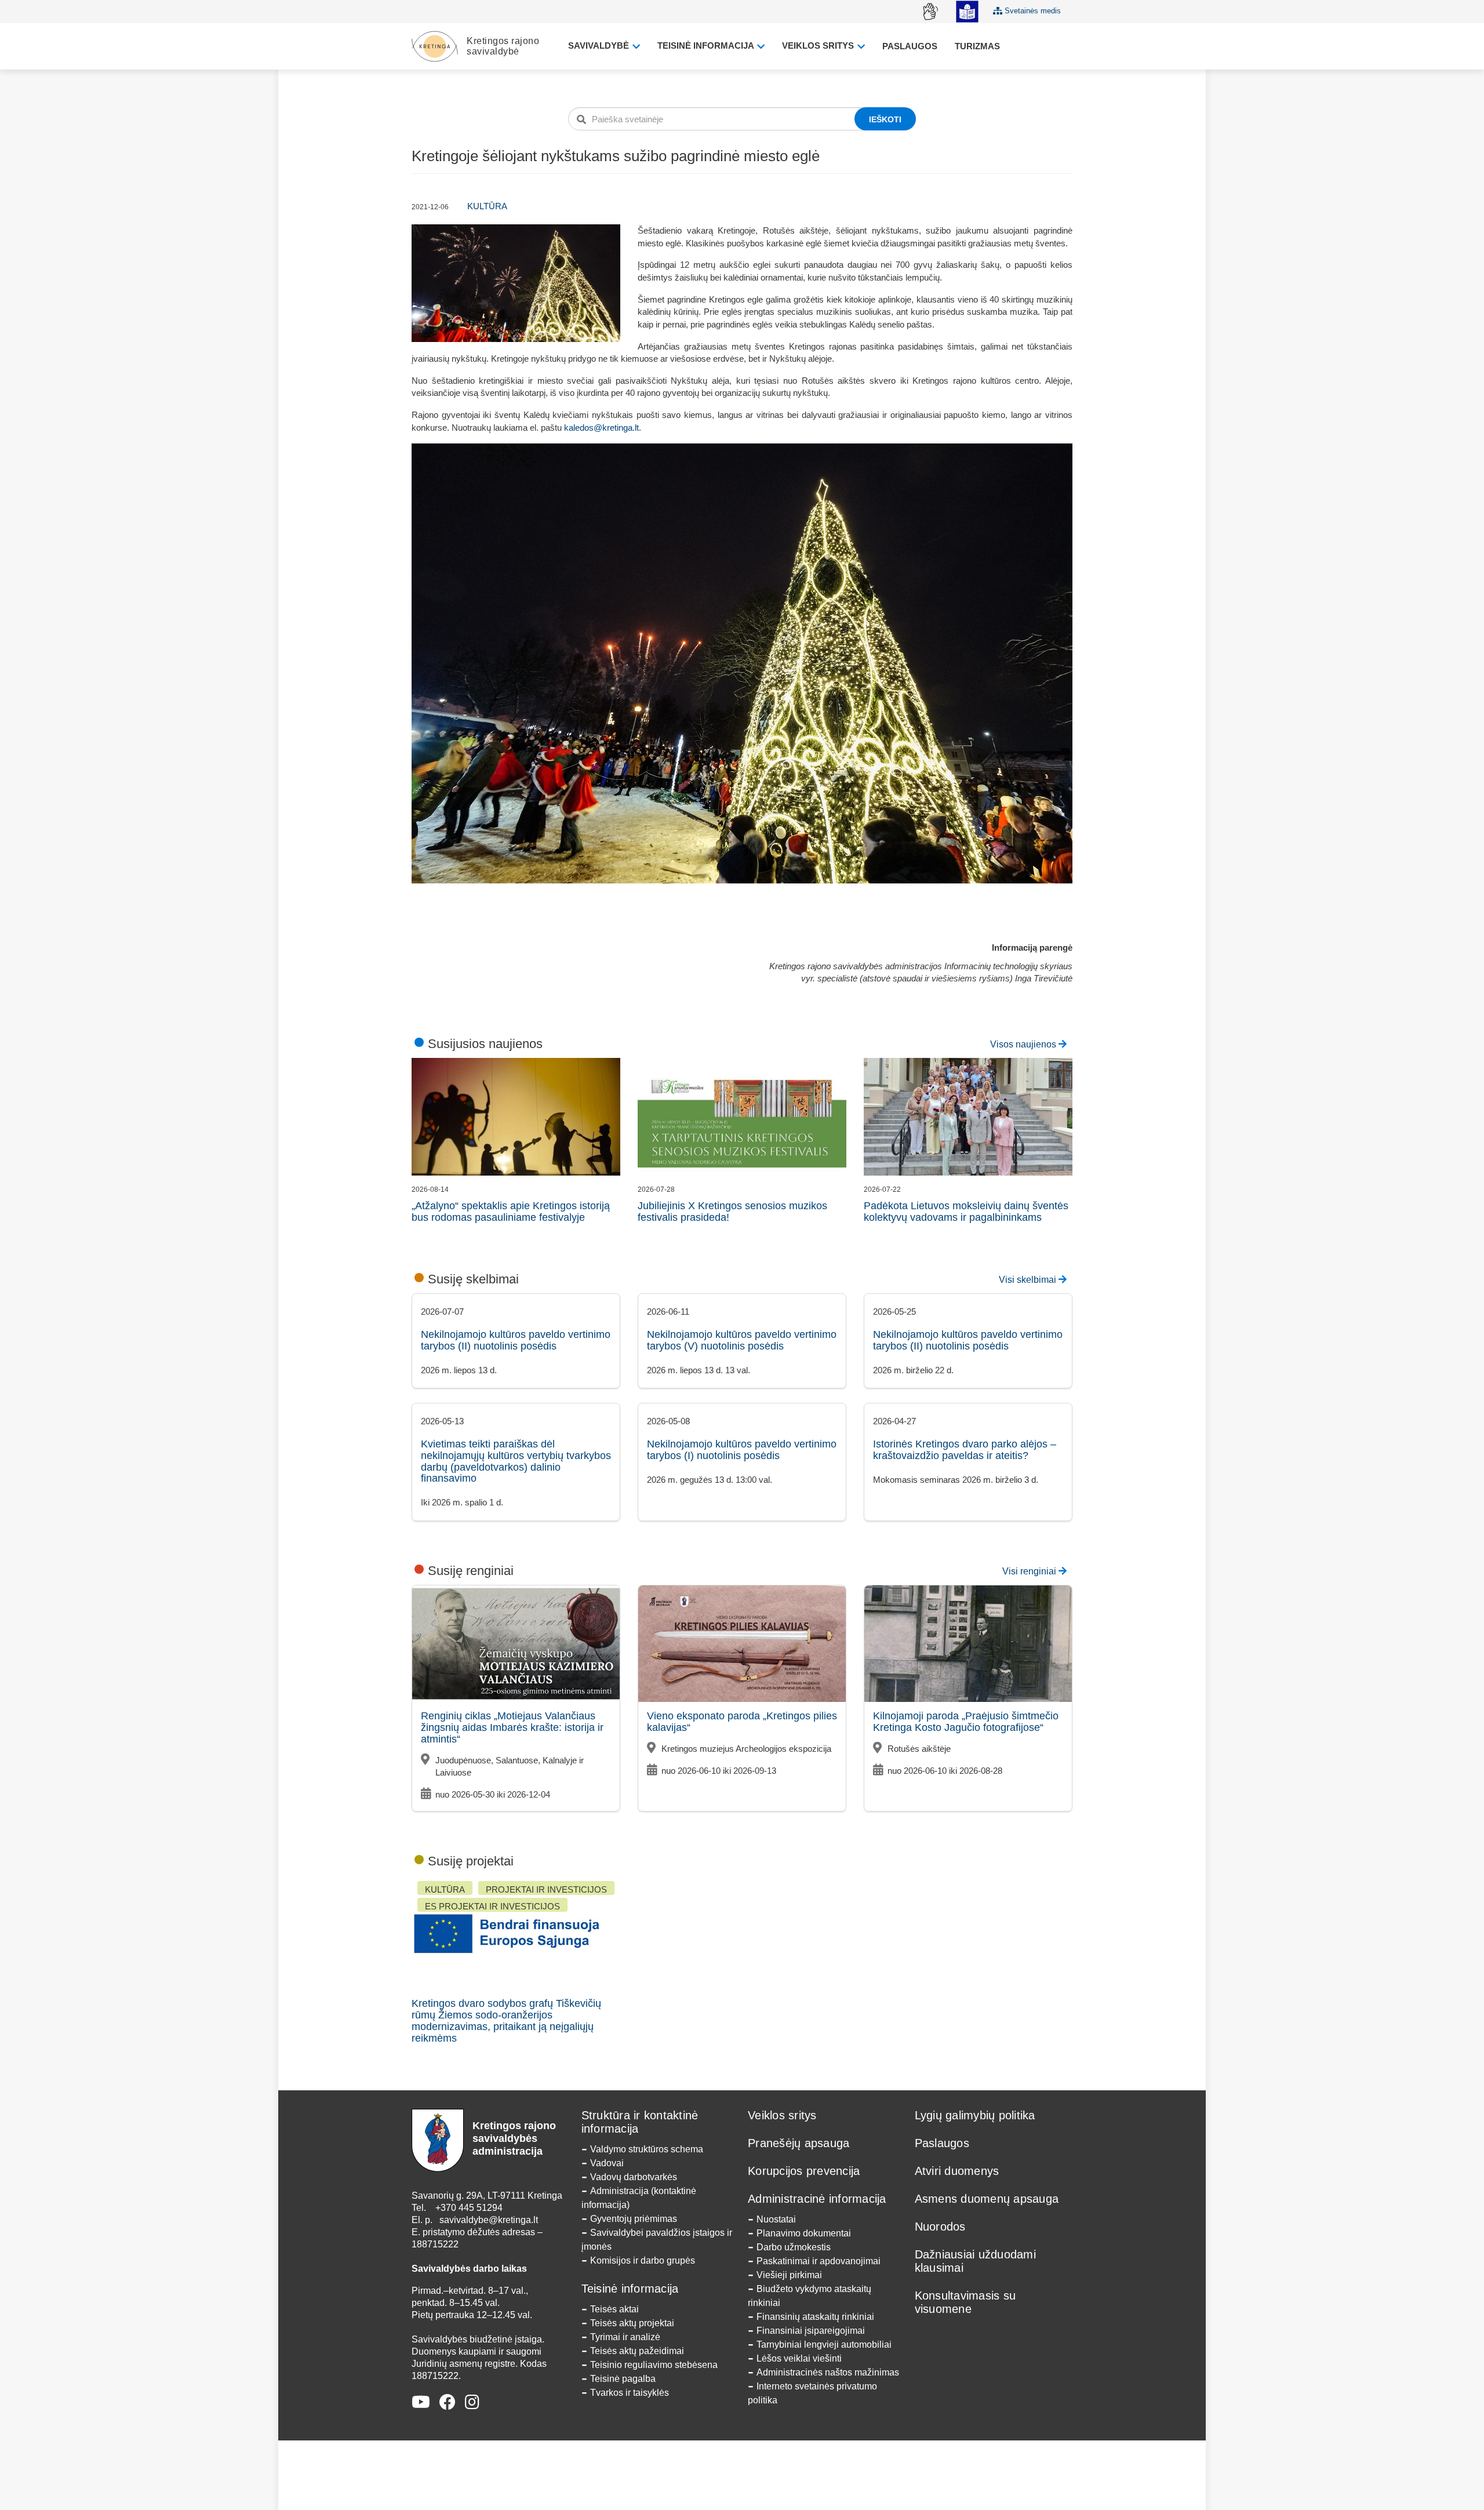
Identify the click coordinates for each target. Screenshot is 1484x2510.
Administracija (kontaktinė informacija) (639, 2198)
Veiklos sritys (819, 46)
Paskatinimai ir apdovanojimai (819, 2261)
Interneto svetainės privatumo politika (812, 2393)
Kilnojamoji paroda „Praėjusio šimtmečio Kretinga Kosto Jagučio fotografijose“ (966, 1722)
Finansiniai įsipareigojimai (811, 2331)
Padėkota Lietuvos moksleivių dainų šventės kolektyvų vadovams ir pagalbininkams (966, 1212)
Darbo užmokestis (794, 2247)
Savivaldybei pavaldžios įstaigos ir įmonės (657, 2240)
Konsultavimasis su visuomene (965, 2302)
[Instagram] (472, 2402)
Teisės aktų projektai (632, 2323)
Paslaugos (910, 46)
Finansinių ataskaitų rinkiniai (815, 2317)
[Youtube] (421, 2402)
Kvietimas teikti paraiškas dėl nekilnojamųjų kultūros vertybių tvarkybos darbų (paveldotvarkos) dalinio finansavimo (516, 1461)
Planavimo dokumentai (804, 2233)
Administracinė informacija (817, 2199)
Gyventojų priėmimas (634, 2219)
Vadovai (607, 2163)
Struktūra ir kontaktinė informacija (640, 2122)
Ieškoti (885, 119)
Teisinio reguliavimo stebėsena (654, 2365)
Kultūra (487, 206)
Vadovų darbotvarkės (634, 2177)
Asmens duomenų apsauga (987, 2199)
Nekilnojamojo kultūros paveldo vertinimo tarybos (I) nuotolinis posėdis (742, 1450)
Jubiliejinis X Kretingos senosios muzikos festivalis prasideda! (732, 1212)
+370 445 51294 (469, 2208)
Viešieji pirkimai (789, 2275)
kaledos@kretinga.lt (601, 428)
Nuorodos (940, 2227)
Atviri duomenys (957, 2171)
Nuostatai (776, 2219)
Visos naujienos (1024, 1044)
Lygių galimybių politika (975, 2115)
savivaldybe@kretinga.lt (489, 2220)
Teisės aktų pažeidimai (637, 2351)
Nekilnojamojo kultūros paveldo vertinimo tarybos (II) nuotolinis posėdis (516, 1340)
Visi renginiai (1030, 1571)
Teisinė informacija (707, 46)
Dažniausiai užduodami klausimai (975, 2261)
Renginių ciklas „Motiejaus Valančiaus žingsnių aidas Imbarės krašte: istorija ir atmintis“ (512, 1727)
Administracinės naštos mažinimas (828, 2372)
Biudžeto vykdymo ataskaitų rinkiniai (810, 2296)
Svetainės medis (1032, 11)
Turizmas (977, 46)
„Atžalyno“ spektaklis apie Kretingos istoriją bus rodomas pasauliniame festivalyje (511, 1212)
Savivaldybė (600, 46)
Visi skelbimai (1029, 1280)
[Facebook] (448, 2402)
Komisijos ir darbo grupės (643, 2260)
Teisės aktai (614, 2309)
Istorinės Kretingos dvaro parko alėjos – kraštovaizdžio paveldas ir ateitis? (965, 1450)
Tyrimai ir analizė (625, 2337)
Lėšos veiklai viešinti (799, 2358)
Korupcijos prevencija (804, 2171)
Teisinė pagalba (623, 2379)
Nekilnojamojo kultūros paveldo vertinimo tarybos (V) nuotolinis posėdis (742, 1340)
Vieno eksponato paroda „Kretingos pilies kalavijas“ (742, 1722)
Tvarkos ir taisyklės (630, 2393)
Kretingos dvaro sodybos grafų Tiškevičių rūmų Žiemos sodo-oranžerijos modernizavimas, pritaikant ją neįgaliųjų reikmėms (506, 2020)
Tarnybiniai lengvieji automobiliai (824, 2345)
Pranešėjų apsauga (799, 2143)
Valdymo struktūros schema (647, 2149)
